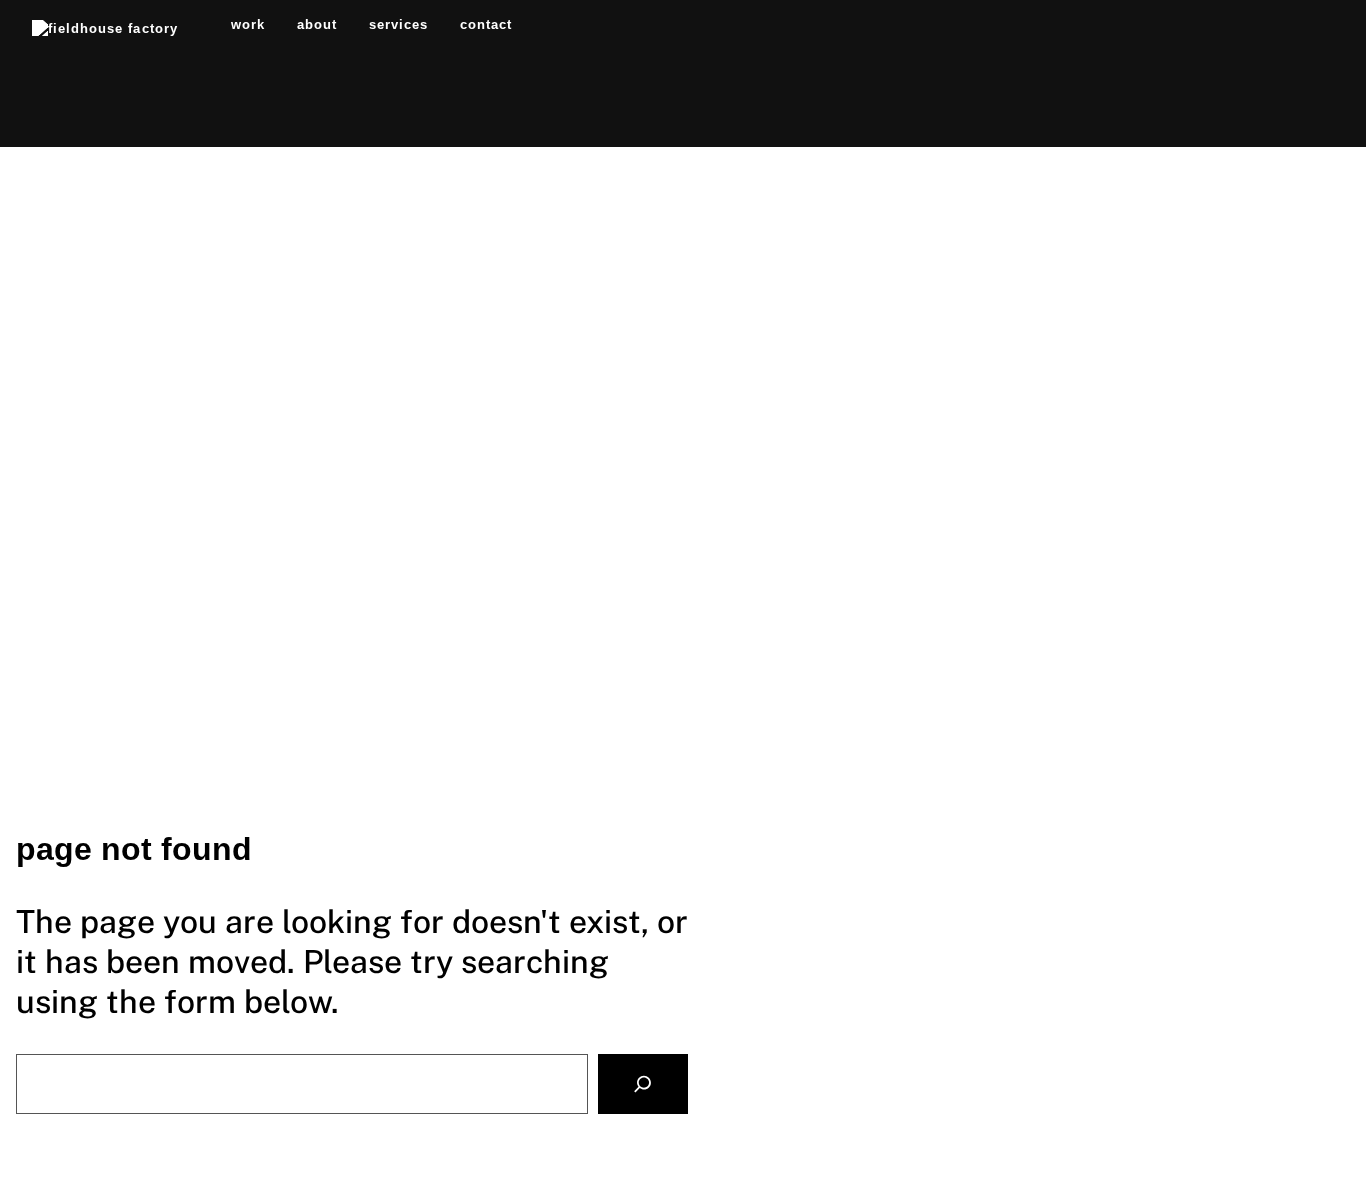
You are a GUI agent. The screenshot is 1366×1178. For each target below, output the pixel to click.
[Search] (643, 1084)
